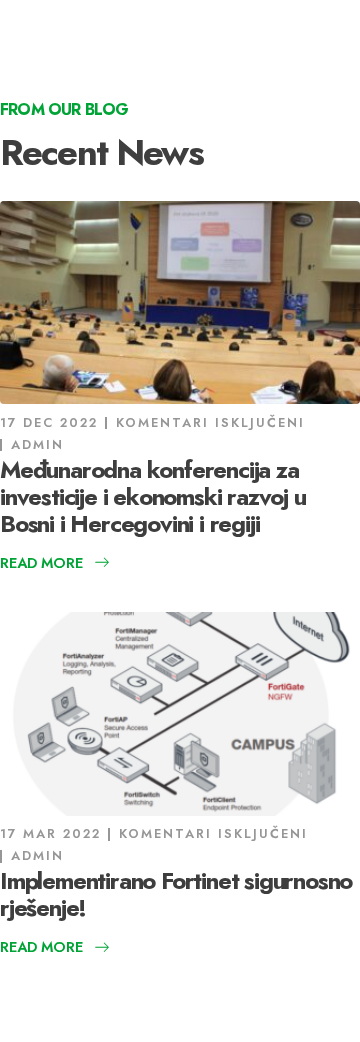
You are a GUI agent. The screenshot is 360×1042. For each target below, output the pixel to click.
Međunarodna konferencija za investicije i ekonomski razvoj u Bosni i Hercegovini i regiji (153, 496)
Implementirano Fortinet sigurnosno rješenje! (176, 894)
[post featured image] (180, 303)
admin (37, 444)
